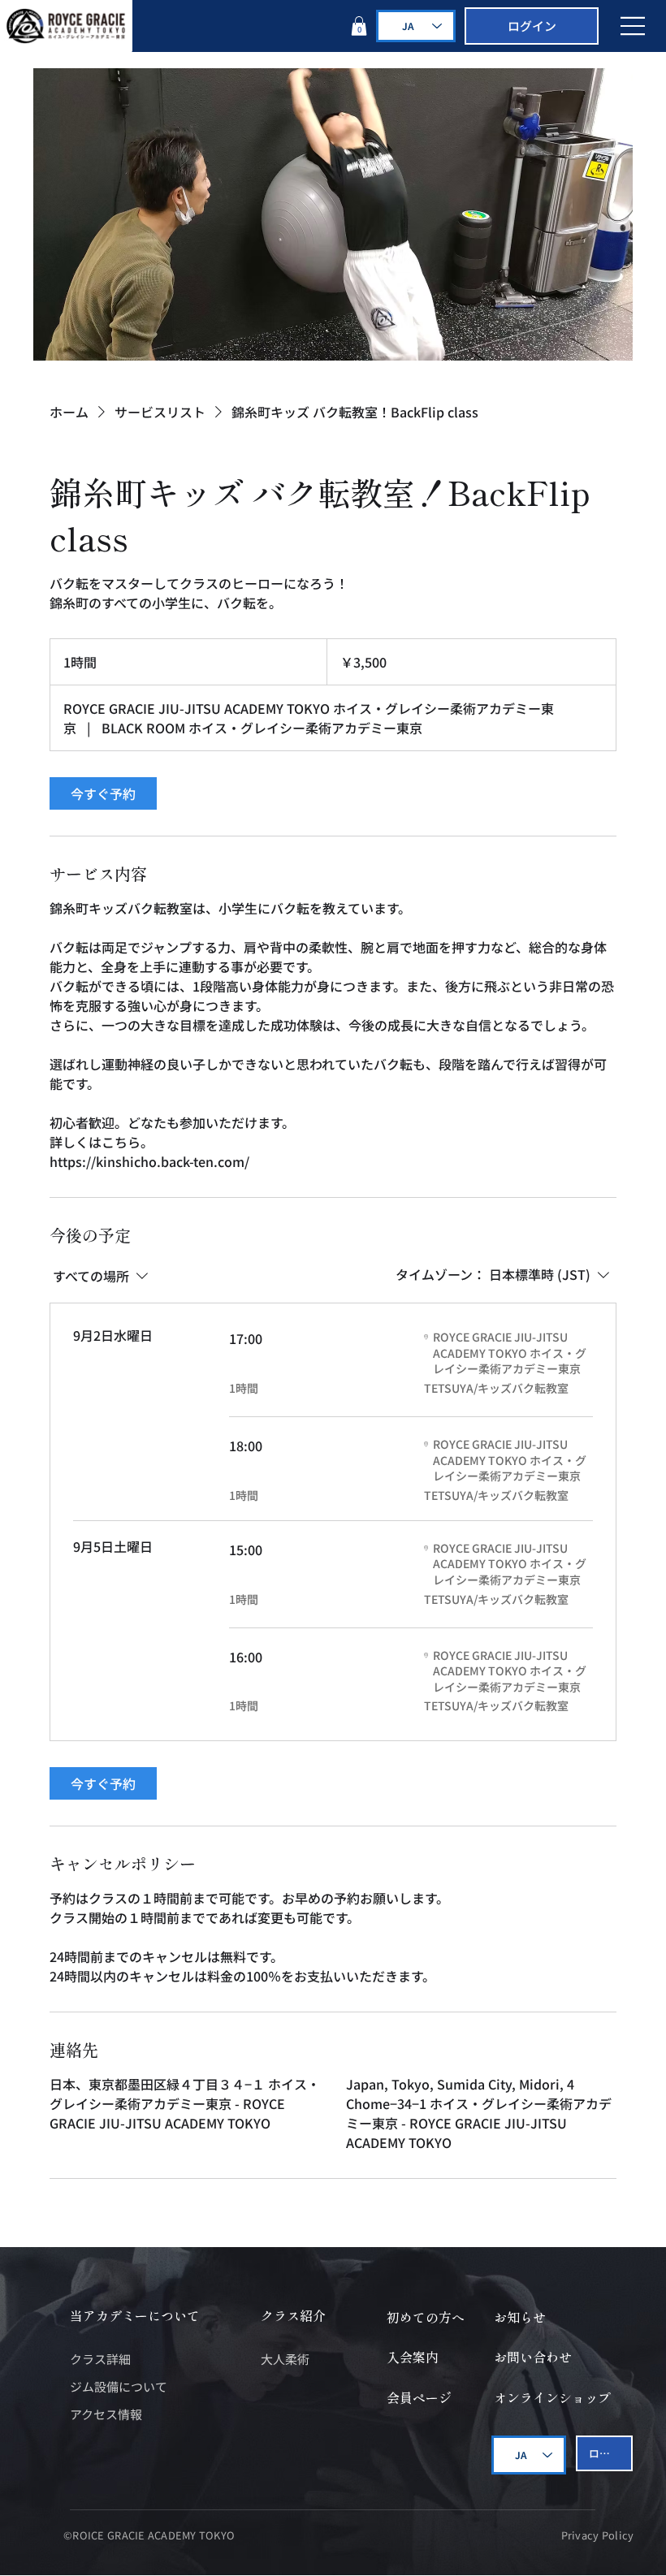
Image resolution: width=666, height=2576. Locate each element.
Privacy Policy (598, 2535)
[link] (103, 793)
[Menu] (634, 26)
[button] (359, 26)
